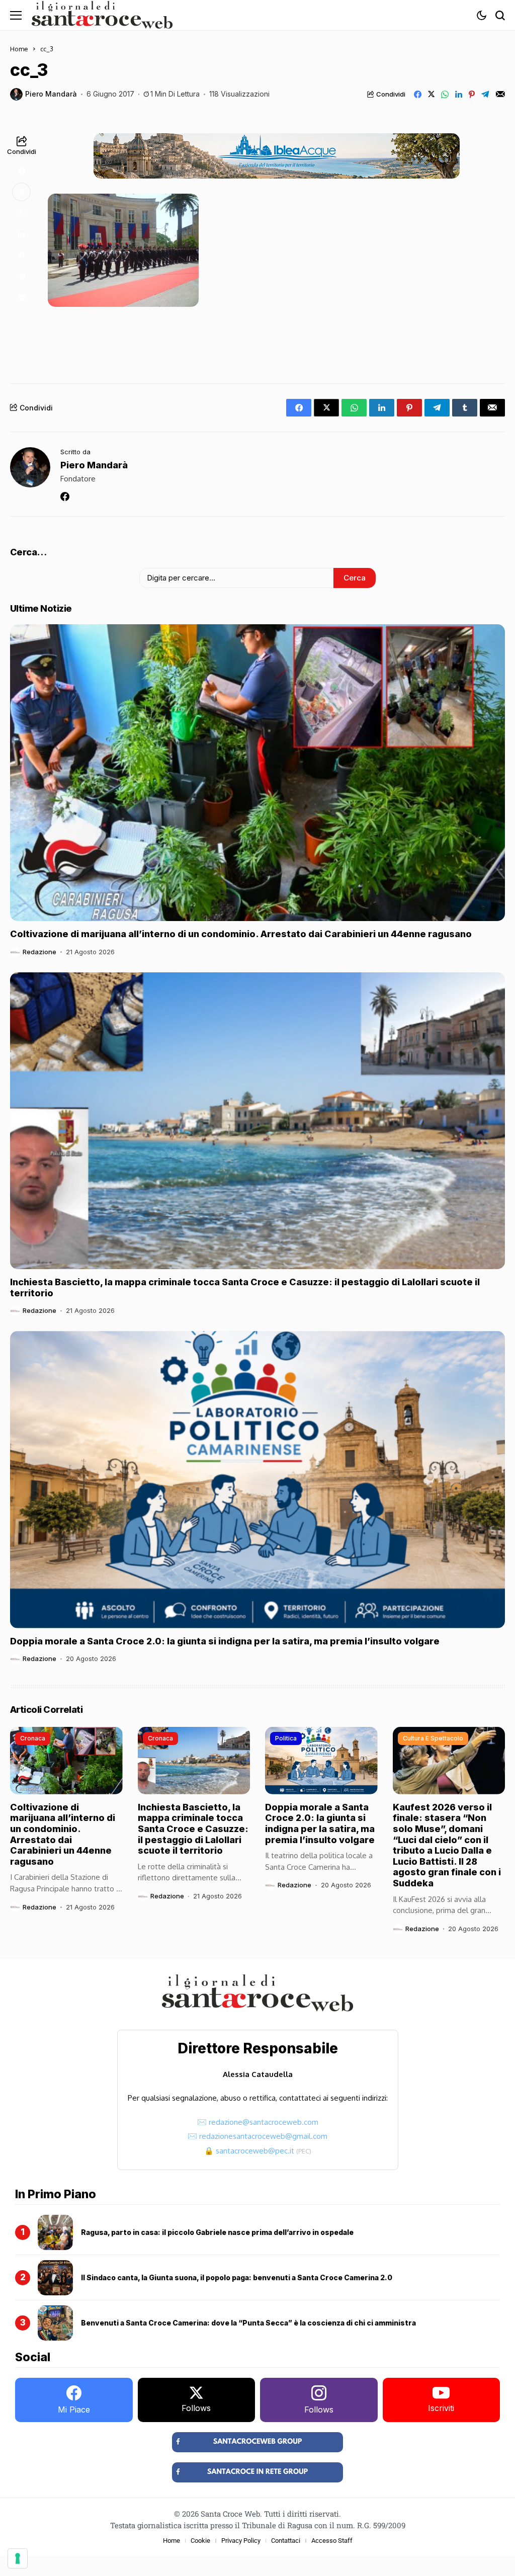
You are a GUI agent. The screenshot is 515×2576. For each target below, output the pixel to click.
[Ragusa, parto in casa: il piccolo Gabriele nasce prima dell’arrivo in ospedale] (55, 2232)
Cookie (200, 2541)
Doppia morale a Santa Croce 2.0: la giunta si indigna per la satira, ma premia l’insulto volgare (225, 1641)
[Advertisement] (277, 342)
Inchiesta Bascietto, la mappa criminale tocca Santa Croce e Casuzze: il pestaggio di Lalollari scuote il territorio (193, 1829)
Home (19, 49)
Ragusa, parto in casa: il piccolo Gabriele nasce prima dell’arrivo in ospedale (217, 2232)
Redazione (39, 952)
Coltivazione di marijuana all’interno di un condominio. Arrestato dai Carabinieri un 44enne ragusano (241, 934)
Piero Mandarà (51, 94)
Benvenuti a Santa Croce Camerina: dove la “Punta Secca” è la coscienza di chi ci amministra (248, 2323)
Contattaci (286, 2541)
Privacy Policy (241, 2541)
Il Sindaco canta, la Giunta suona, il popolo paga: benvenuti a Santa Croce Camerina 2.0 (237, 2277)
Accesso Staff (332, 2541)
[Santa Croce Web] (102, 15)
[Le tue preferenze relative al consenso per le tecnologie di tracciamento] (18, 2558)
